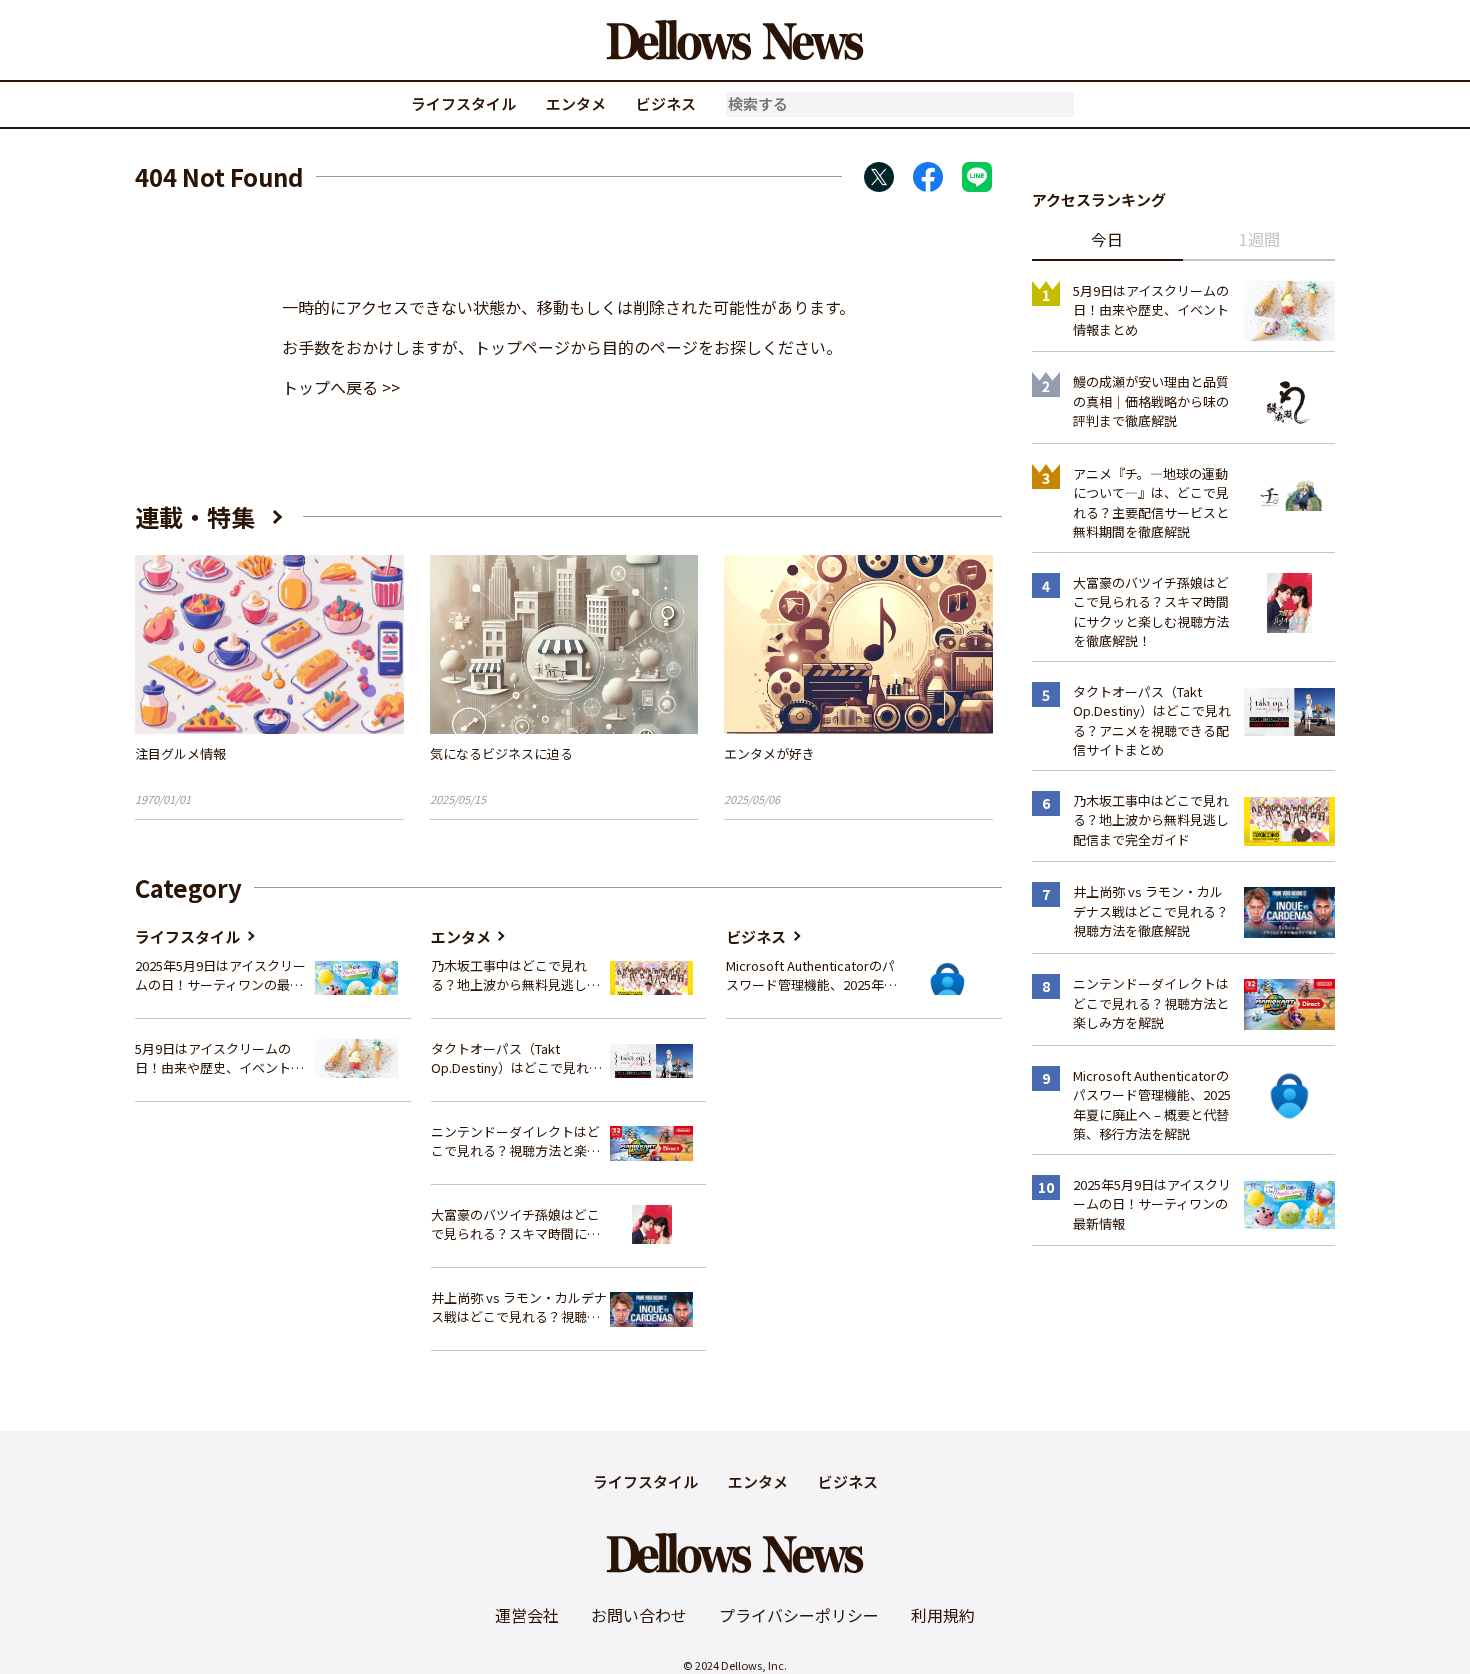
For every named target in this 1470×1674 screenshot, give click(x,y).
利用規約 (943, 1615)
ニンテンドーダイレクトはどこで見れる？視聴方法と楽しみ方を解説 (515, 1141)
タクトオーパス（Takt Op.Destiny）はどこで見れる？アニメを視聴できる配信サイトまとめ (515, 1058)
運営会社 (527, 1615)
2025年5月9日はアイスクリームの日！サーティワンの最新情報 (220, 975)
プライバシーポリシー (799, 1615)
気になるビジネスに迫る (501, 753)
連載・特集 (195, 516)
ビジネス (666, 103)
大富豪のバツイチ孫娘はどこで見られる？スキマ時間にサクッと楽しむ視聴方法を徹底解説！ (515, 1224)
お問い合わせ (639, 1615)
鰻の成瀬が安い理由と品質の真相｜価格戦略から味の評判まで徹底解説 (1151, 401)
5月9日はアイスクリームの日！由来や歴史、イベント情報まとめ (219, 1058)
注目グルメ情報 (180, 753)
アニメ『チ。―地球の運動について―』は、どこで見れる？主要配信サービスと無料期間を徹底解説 (1151, 503)
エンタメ (576, 103)
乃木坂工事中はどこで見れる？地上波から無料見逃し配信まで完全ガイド (515, 975)
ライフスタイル (463, 103)
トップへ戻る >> (341, 387)
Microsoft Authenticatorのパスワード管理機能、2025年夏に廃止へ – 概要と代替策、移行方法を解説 (811, 975)
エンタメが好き (769, 753)
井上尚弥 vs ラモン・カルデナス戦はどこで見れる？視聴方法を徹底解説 (519, 1307)
